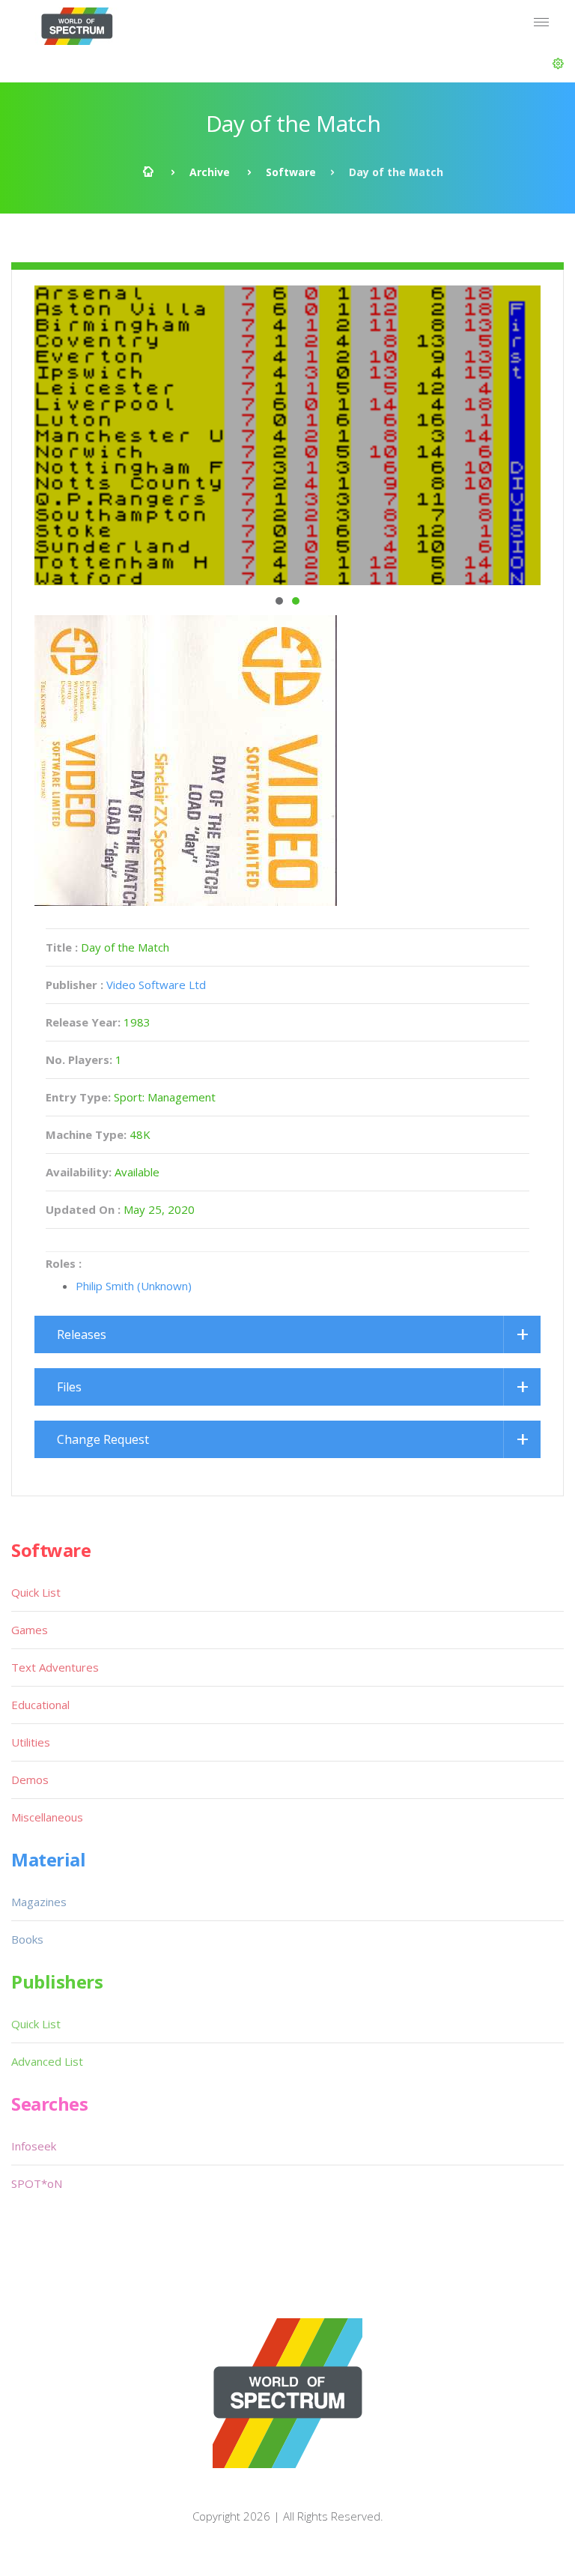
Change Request (103, 1439)
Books (27, 1939)
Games (30, 1630)
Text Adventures (55, 1667)
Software (291, 172)
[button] (558, 64)
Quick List (36, 1592)
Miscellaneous (47, 1817)
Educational (40, 1705)
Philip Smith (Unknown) (134, 1286)
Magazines (39, 1902)
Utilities (31, 1742)
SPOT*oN (37, 2183)
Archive (210, 172)
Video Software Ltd (156, 985)
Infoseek (34, 2146)
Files (69, 1387)
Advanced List (47, 2061)
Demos (30, 1780)
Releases (82, 1334)
